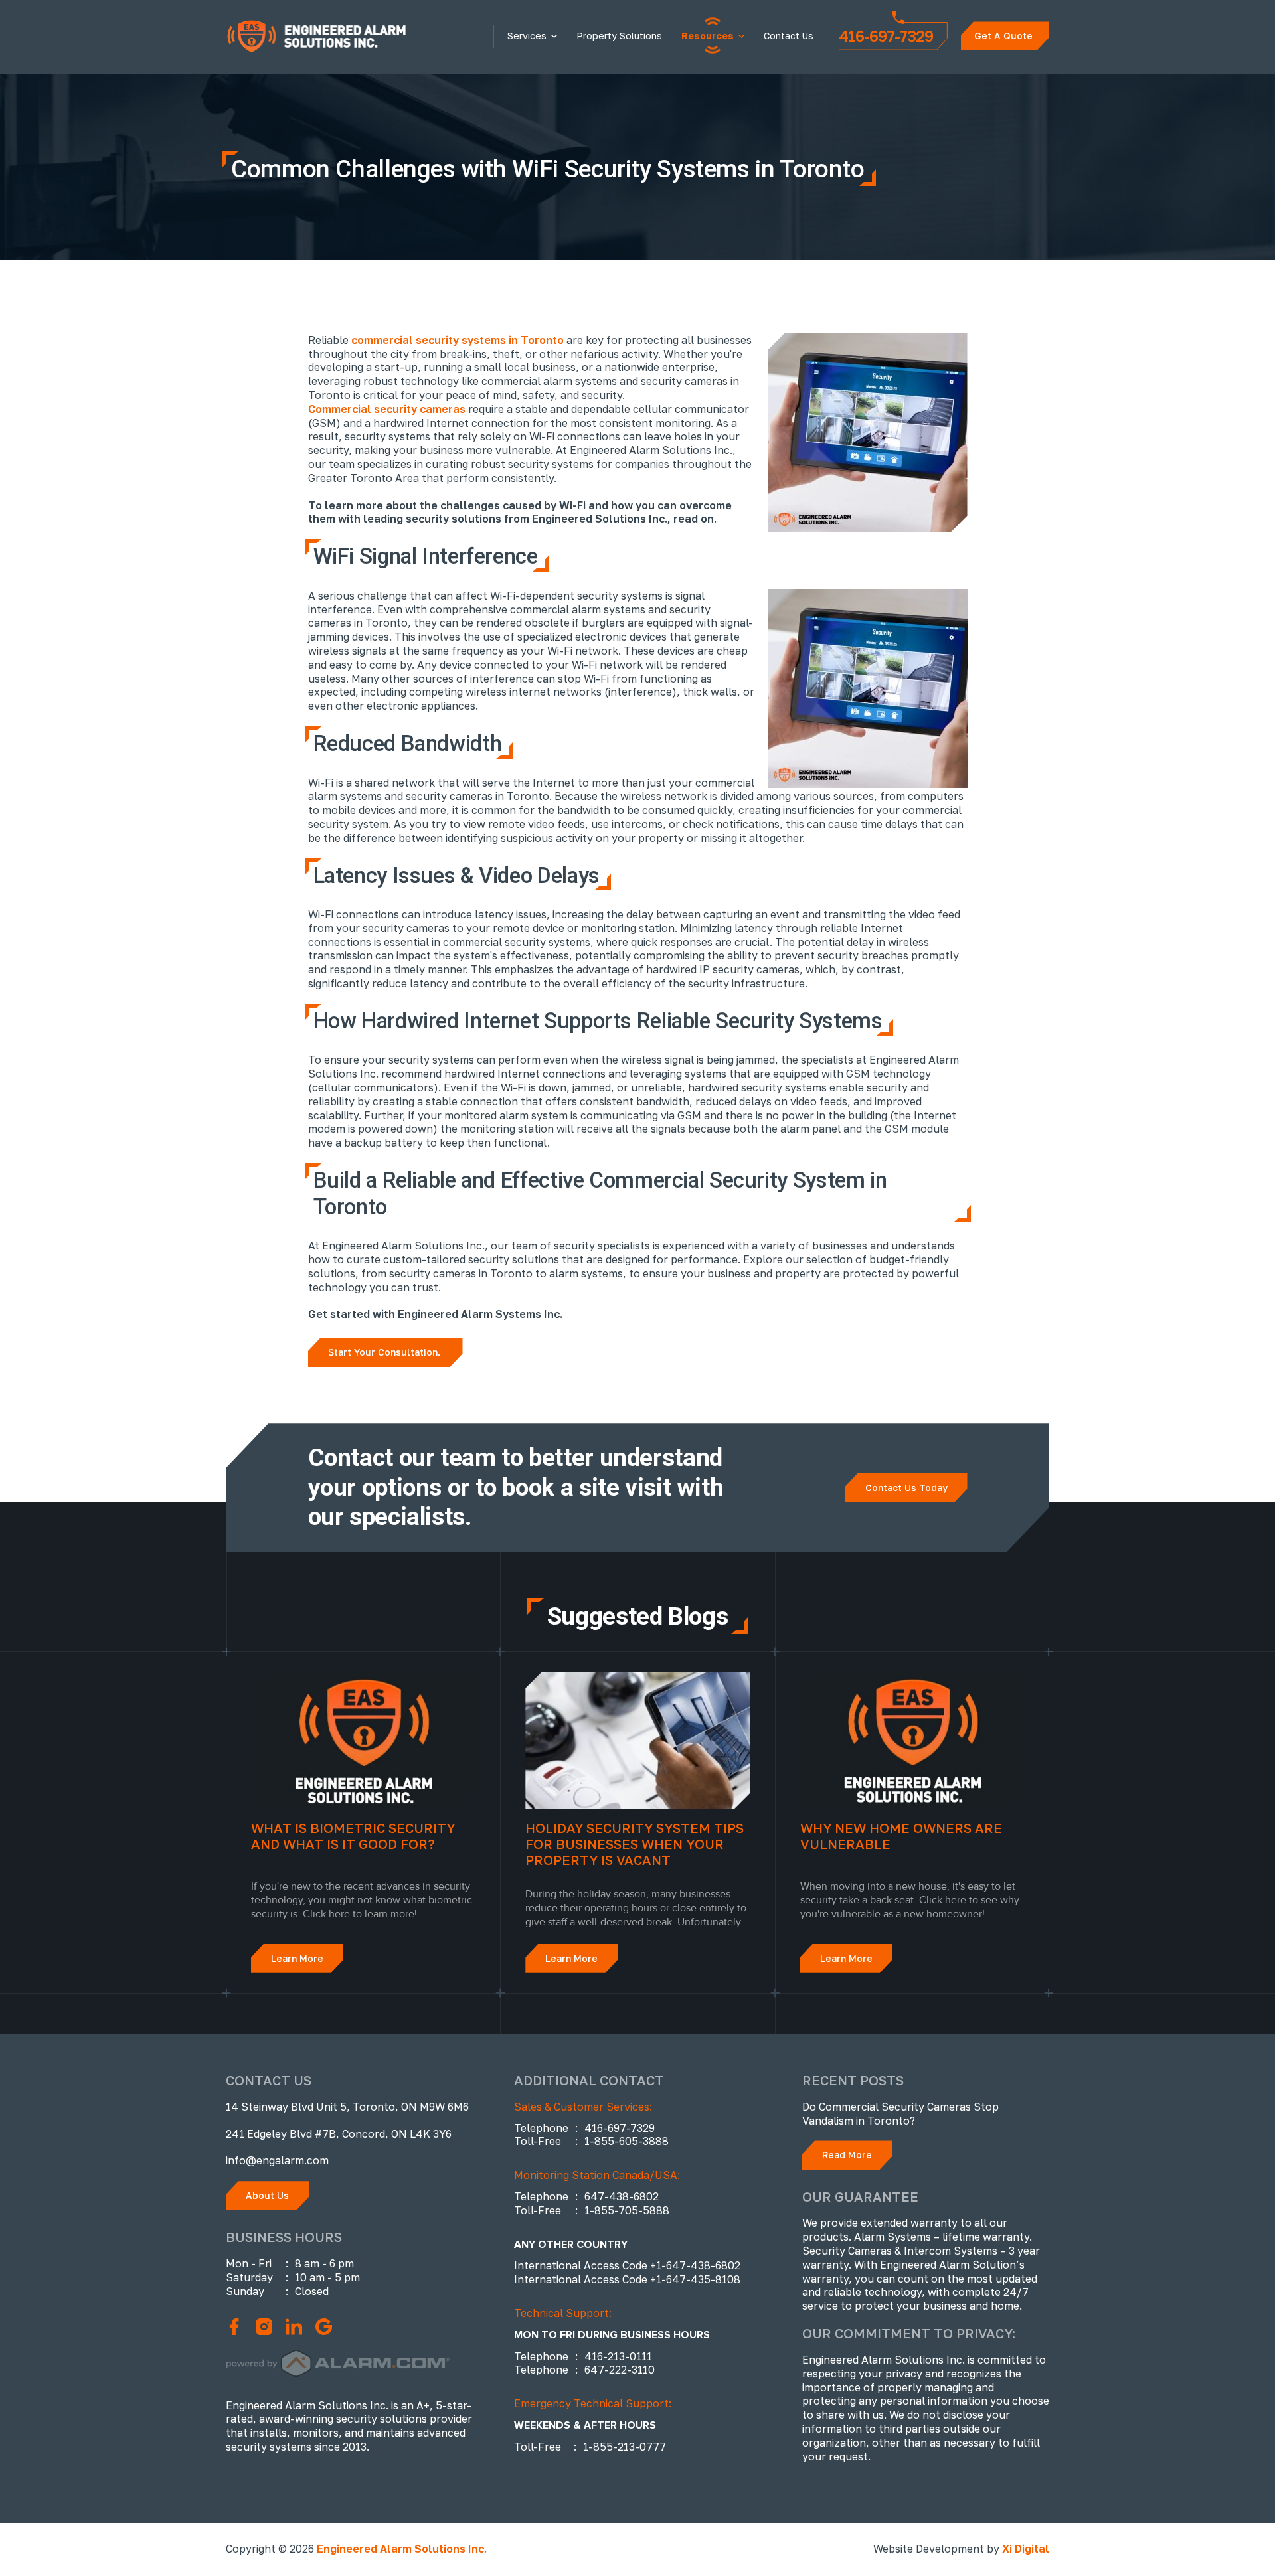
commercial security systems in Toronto (458, 340)
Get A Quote (1003, 36)
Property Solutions (619, 36)
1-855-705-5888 (627, 2210)
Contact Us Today (906, 1488)
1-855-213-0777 (625, 2447)
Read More (847, 2155)
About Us (267, 2195)
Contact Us (789, 36)
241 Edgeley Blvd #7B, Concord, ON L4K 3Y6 (339, 2134)
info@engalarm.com (277, 2160)
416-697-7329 (886, 36)
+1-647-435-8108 (695, 2279)
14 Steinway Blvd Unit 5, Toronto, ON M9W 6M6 (347, 2107)
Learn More (297, 1958)
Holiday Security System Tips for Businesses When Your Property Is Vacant (635, 1844)
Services (527, 36)
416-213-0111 (618, 2356)
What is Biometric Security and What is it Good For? (353, 1836)
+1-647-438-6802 (695, 2265)
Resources (708, 36)
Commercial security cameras (387, 409)
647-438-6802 (622, 2196)
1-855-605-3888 (627, 2141)
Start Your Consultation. (385, 1352)
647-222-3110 (620, 2370)
